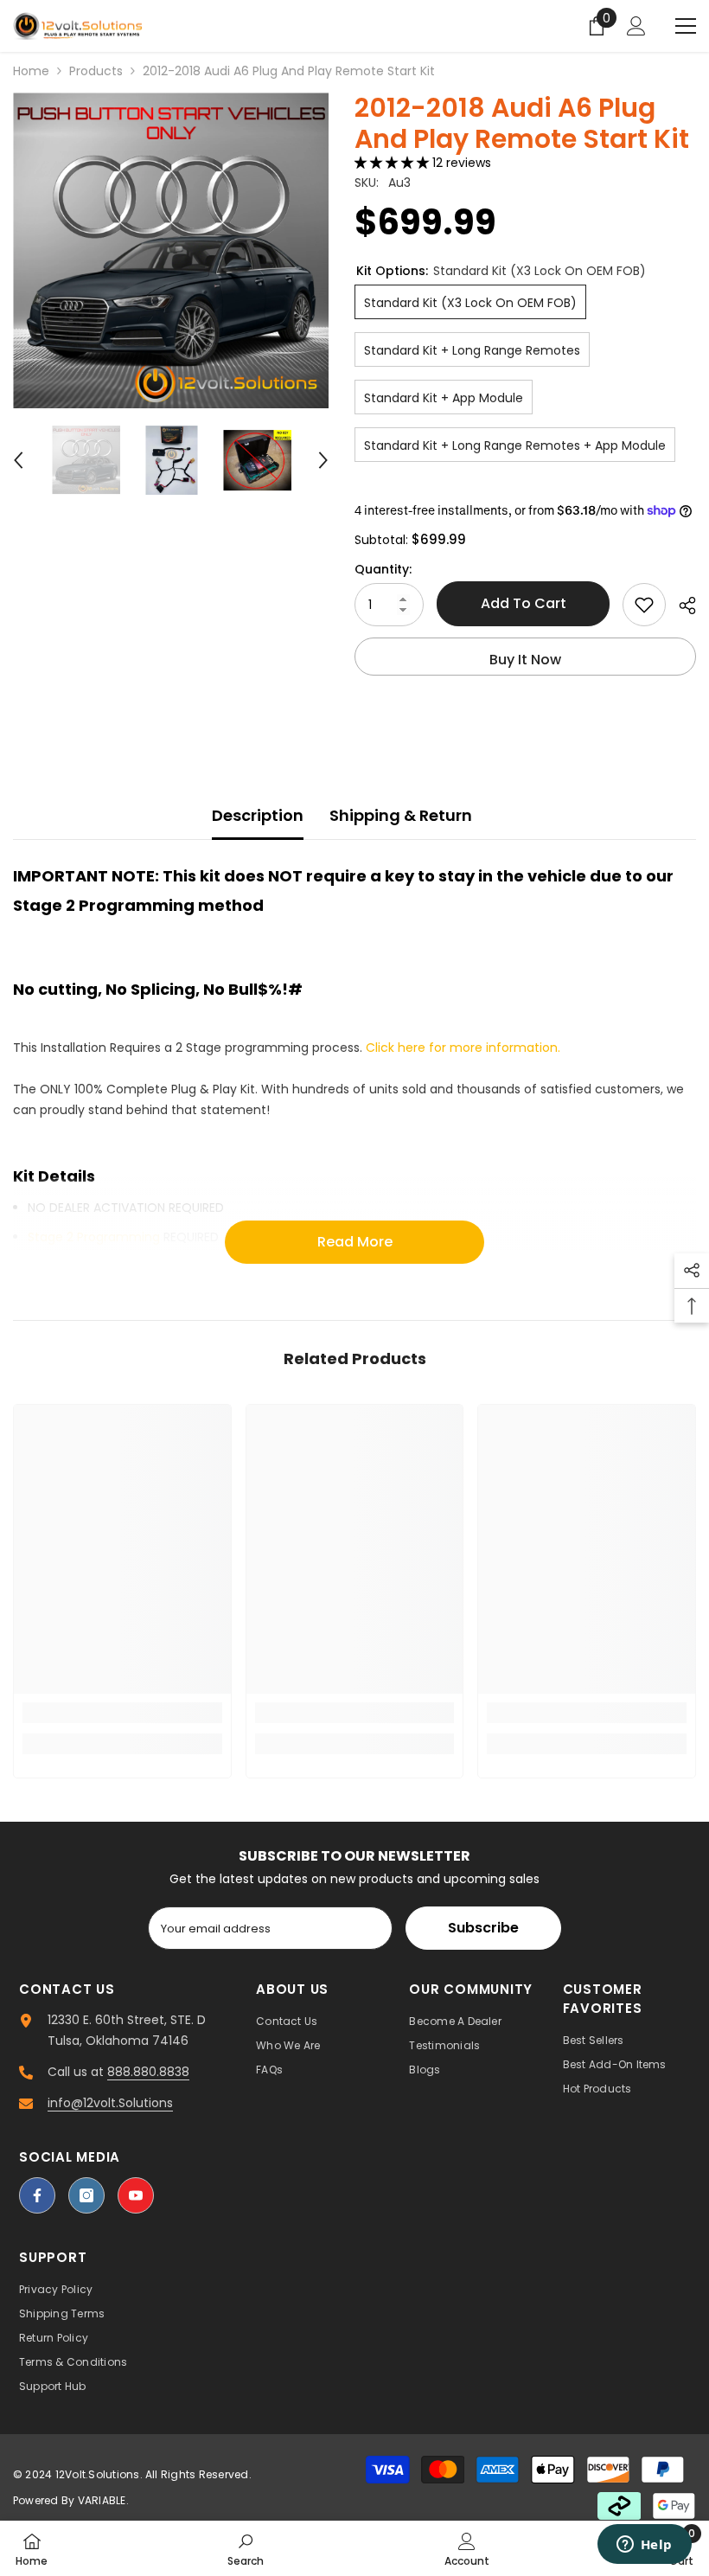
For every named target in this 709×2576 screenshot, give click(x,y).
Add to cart (524, 603)
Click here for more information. (463, 1048)
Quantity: (383, 569)
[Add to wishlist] (644, 605)
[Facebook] (37, 2195)
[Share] (681, 606)
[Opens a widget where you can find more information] (644, 2546)
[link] (122, 1713)
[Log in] (636, 26)
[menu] (686, 26)
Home (31, 71)
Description (258, 815)
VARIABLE (102, 2500)
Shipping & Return (401, 815)
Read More (355, 1242)
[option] (171, 250)
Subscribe (483, 1928)
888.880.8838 (148, 2072)
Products (96, 71)
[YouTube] (136, 2195)
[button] (18, 460)
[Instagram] (86, 2195)
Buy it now (525, 660)
